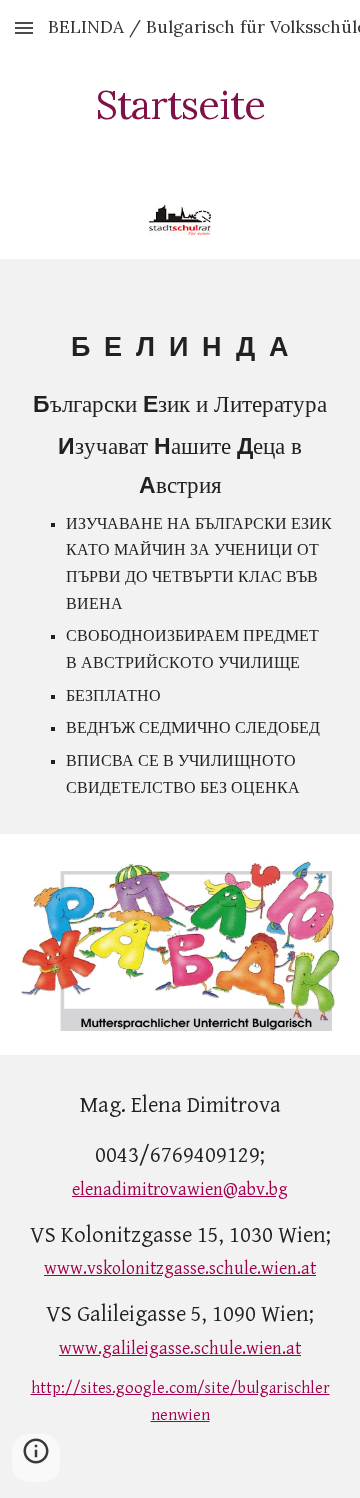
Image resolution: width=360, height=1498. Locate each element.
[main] (180, 105)
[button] (24, 27)
